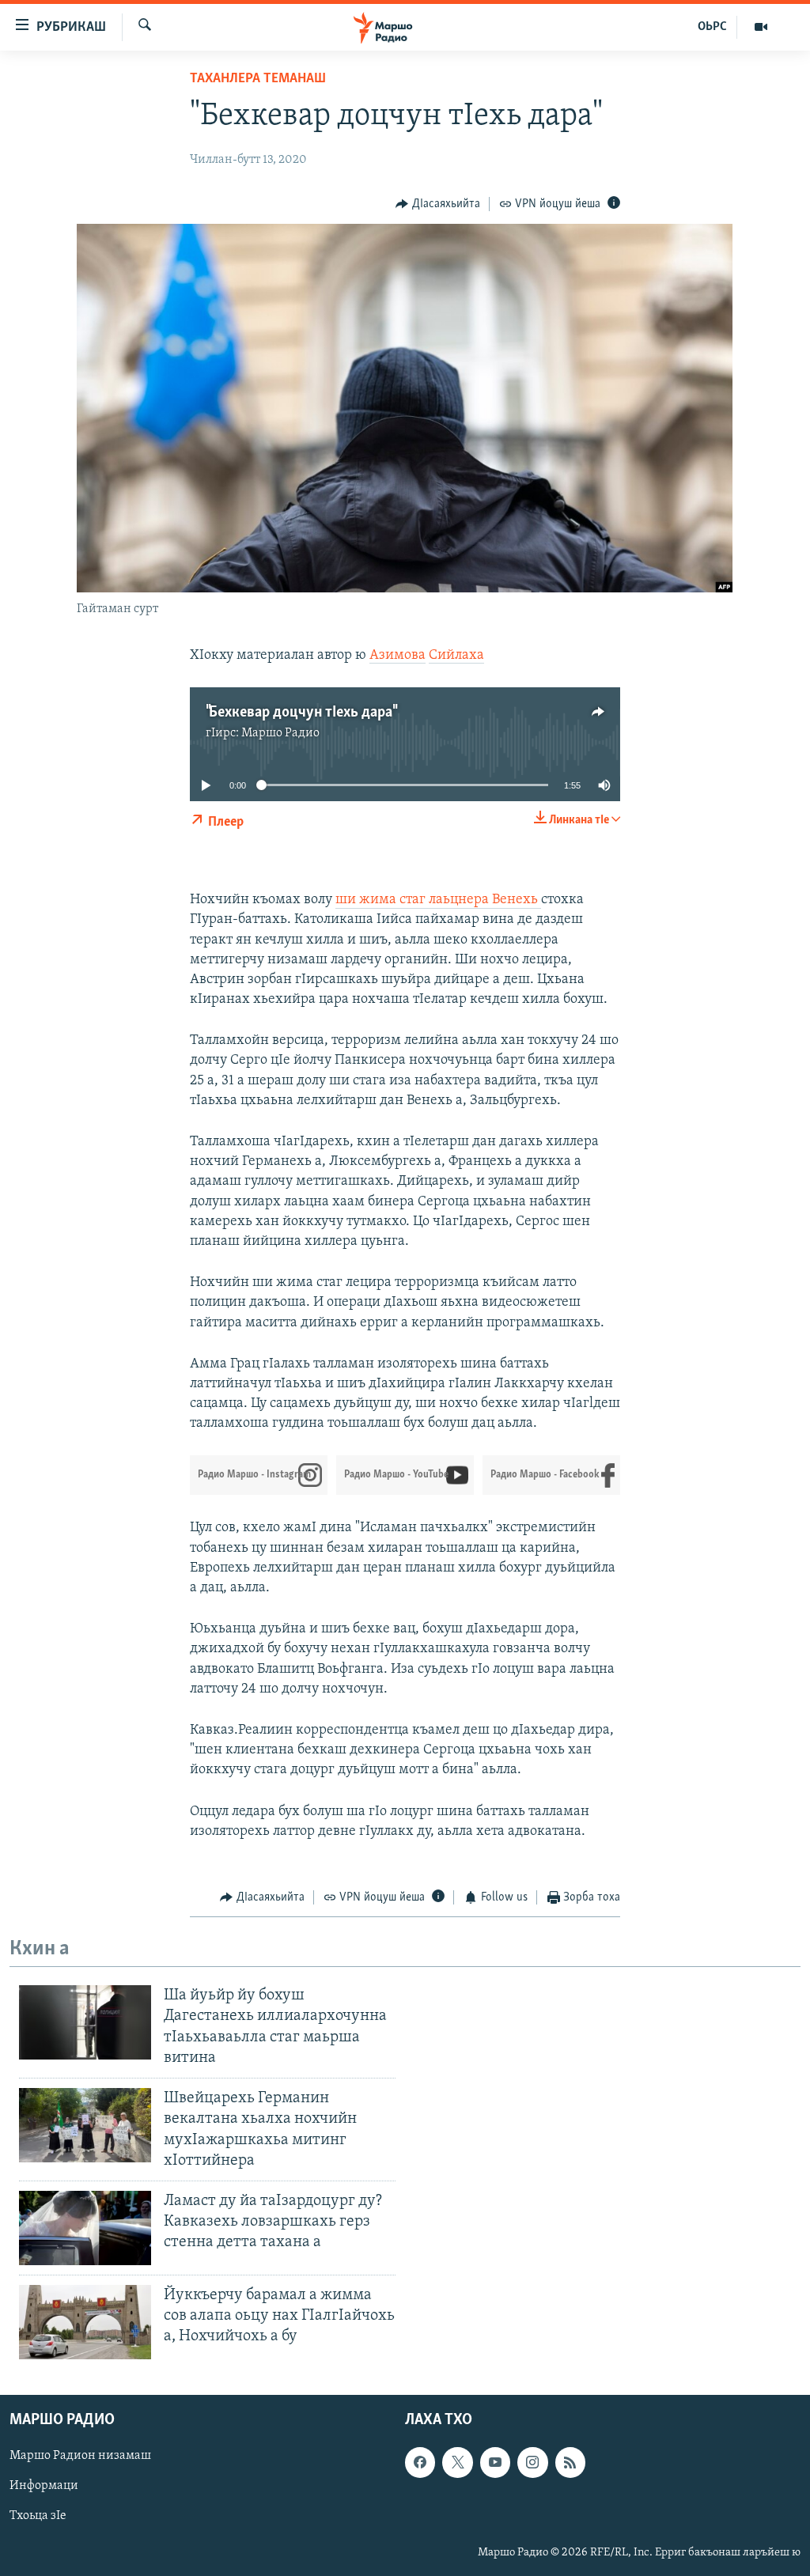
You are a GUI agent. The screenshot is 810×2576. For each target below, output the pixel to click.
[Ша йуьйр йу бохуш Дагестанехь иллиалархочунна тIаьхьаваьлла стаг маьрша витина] (85, 2022)
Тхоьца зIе (38, 2517)
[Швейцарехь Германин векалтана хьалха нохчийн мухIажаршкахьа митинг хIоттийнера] (85, 2125)
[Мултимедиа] (761, 27)
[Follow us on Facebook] (420, 2463)
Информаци (44, 2487)
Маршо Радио (280, 733)
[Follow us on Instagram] (532, 2463)
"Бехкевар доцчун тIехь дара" (301, 713)
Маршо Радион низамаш (80, 2457)
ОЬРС (712, 27)
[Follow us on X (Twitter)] (457, 2463)
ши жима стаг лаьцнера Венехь (438, 900)
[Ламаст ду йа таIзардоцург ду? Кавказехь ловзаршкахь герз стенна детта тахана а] (85, 2228)
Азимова (397, 656)
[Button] (438, 204)
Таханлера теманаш (258, 79)
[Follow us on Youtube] (495, 2463)
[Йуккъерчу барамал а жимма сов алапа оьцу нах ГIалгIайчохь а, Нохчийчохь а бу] (85, 2322)
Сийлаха (456, 656)
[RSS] (570, 2463)
